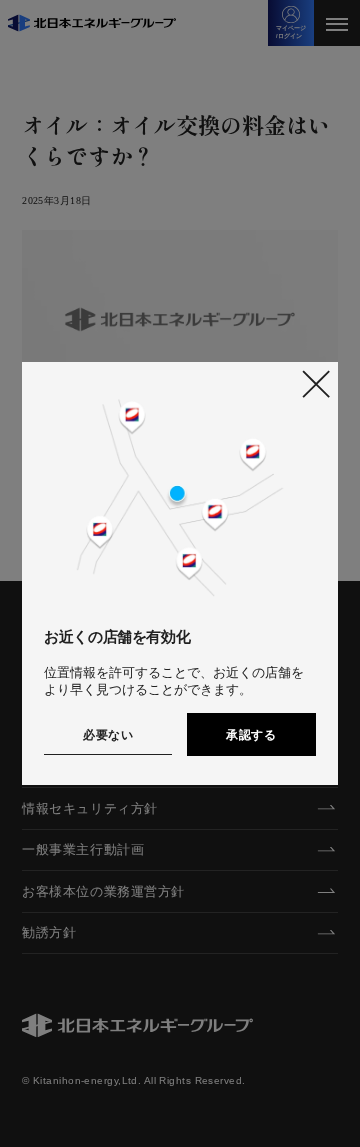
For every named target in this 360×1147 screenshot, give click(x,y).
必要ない (108, 735)
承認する (251, 735)
